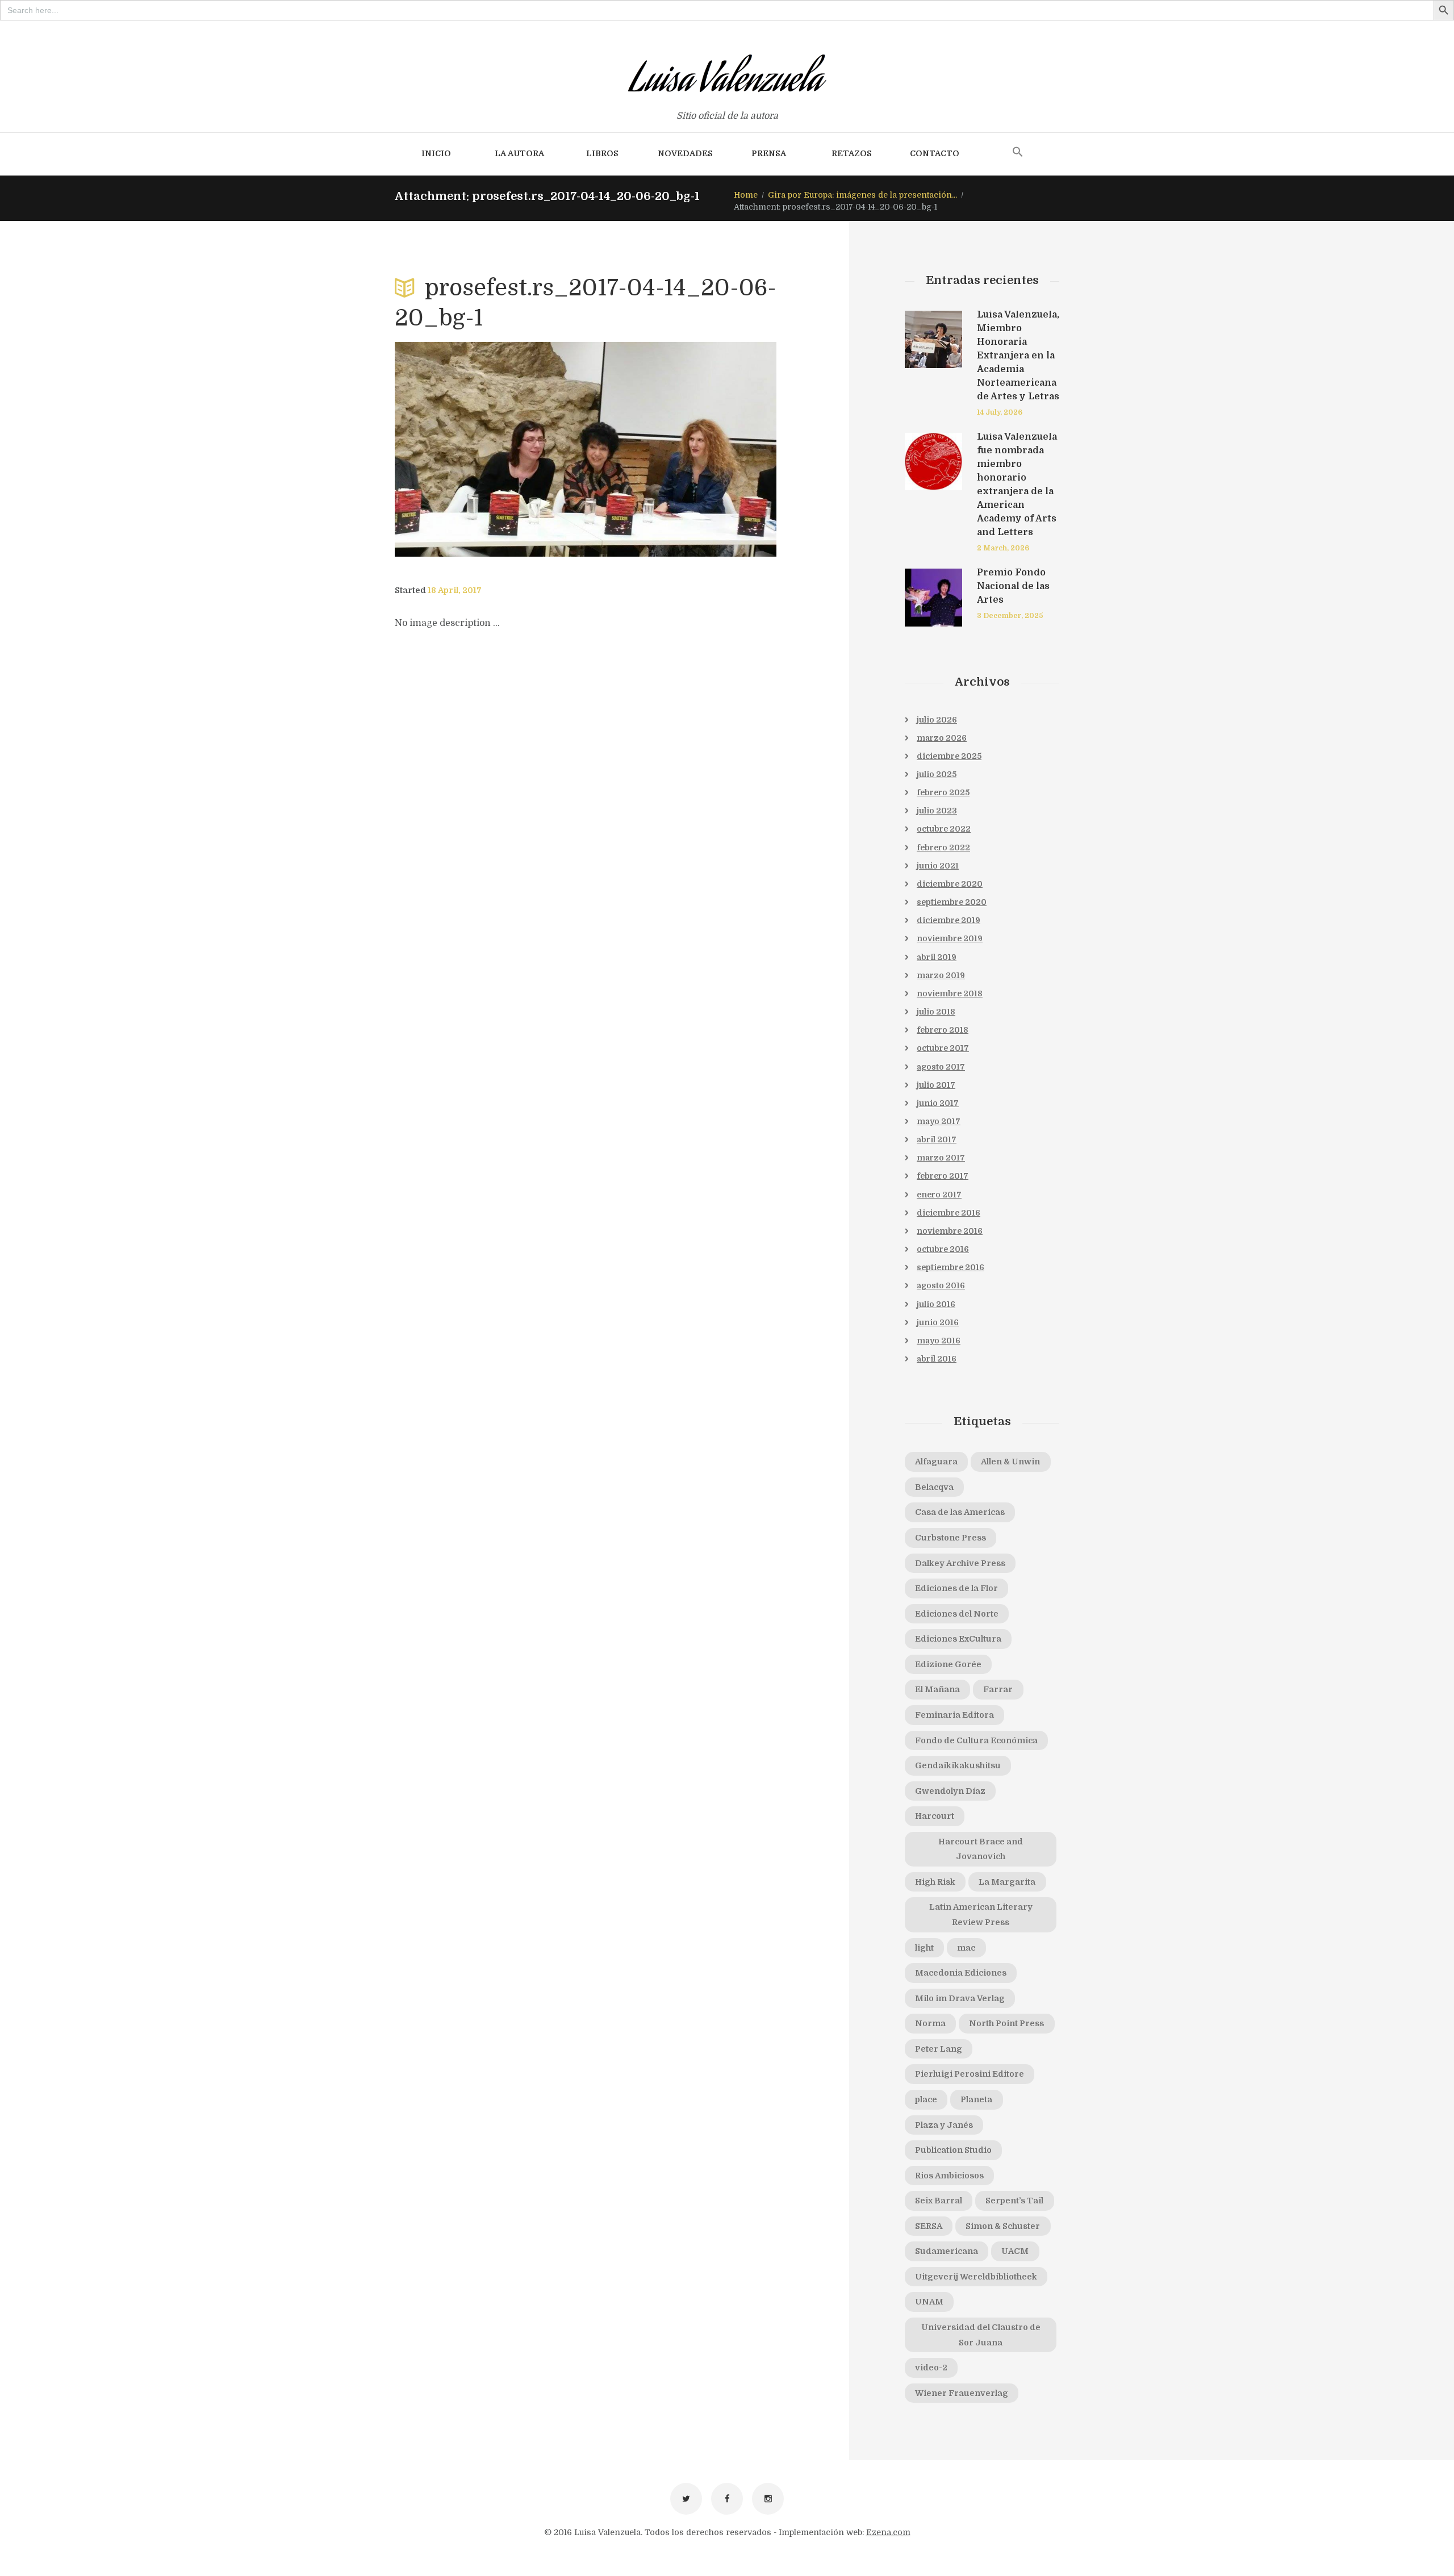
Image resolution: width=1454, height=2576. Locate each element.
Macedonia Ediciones (961, 1973)
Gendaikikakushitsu (958, 1765)
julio (937, 720)
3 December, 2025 (1010, 616)
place (926, 2099)
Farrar (998, 1689)
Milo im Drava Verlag (960, 1998)
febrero (943, 792)
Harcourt (935, 1816)
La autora (519, 153)
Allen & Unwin (1010, 1462)
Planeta (976, 2099)
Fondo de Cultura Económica (976, 1740)
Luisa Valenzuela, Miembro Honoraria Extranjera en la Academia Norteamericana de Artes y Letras (1018, 356)
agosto (941, 1067)
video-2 (931, 2368)
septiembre (952, 902)
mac (966, 1948)
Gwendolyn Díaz (950, 1791)
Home (746, 195)
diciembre (949, 756)
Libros (602, 153)
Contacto (935, 153)
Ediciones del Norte (957, 1614)
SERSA (929, 2226)
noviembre (950, 938)
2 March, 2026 (1003, 548)
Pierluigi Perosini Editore (970, 2074)
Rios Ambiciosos (949, 2176)
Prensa (769, 153)
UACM (1015, 2251)
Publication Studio (953, 2150)
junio (938, 866)
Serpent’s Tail (1014, 2201)
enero (939, 1195)
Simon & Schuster (1003, 2226)
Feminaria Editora (954, 1715)
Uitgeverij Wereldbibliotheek (976, 2277)
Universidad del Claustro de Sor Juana (981, 2335)
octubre (944, 829)
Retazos (852, 153)
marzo (942, 738)
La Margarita (1007, 1882)
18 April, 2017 (455, 590)
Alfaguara (936, 1462)
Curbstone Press (950, 1538)
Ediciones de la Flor (956, 1588)
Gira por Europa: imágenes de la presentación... (862, 195)
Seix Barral (939, 2201)
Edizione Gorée (948, 1664)
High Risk (935, 1882)
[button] (1018, 153)
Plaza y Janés (944, 2125)
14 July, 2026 (1000, 412)
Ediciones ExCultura (958, 1639)
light (924, 1948)
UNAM (929, 2302)
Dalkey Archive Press (960, 1563)
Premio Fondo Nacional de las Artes (1013, 586)
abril (937, 957)
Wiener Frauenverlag (962, 2393)
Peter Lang (939, 2049)
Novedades (685, 153)
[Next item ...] (681, 449)
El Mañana (937, 1689)
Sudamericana (947, 2251)
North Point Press (1006, 2023)
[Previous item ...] (490, 449)
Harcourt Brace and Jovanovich (981, 1849)
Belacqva (934, 1487)
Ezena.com (888, 2532)
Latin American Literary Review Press (981, 1915)
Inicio (436, 153)
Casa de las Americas (960, 1512)
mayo (939, 1121)
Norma (930, 2023)
